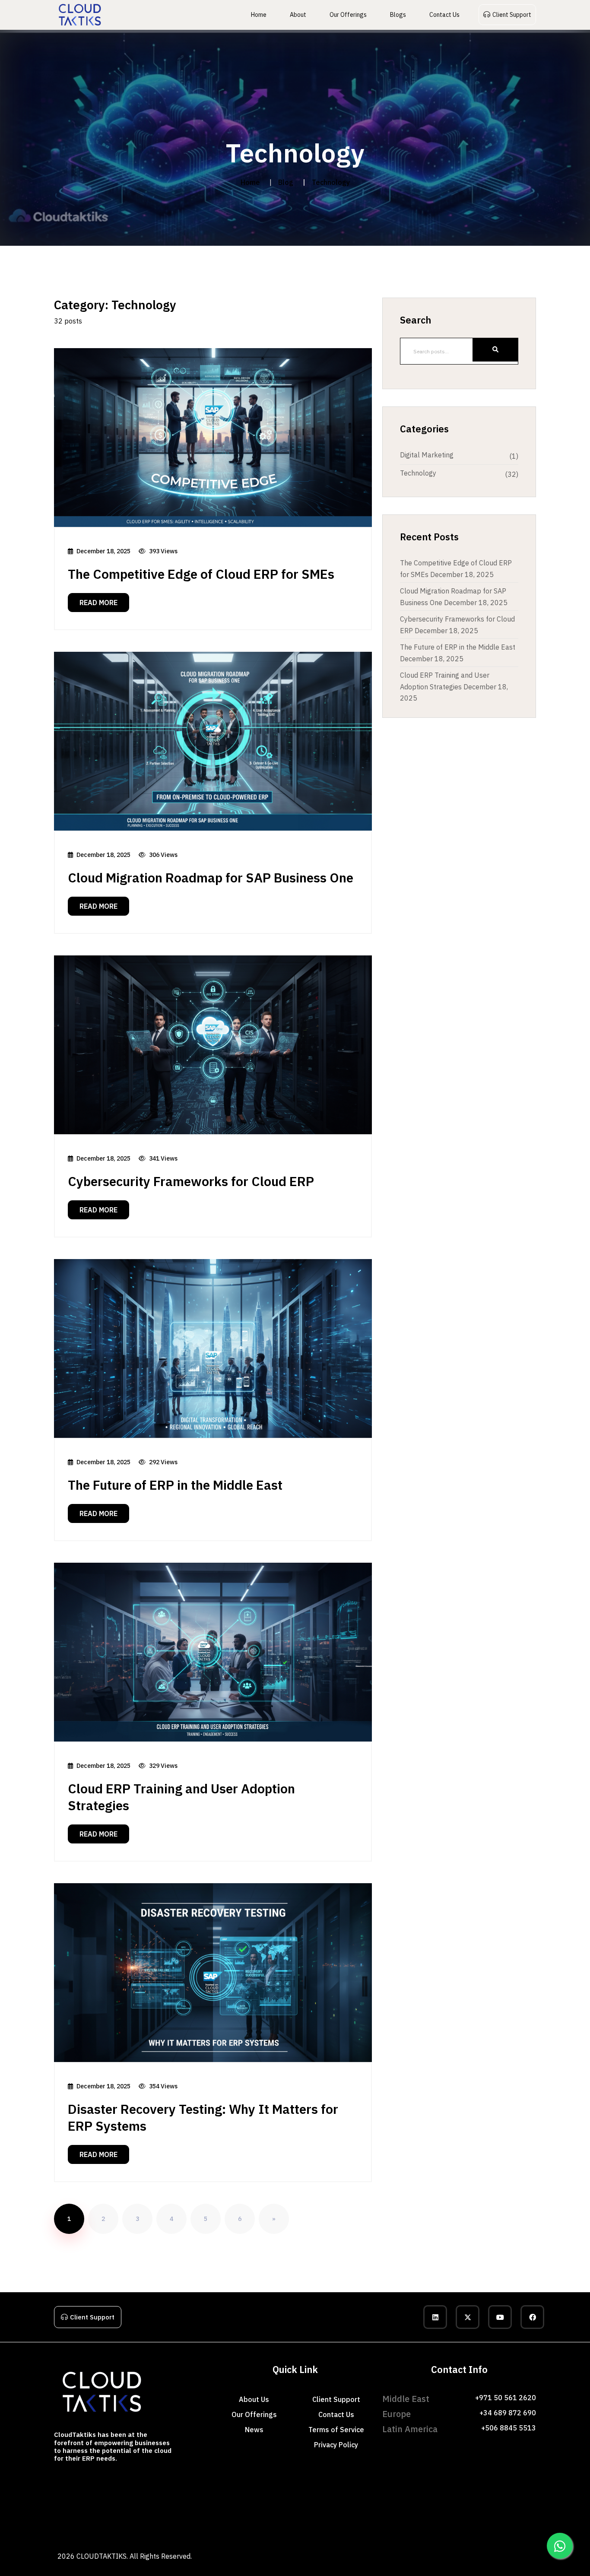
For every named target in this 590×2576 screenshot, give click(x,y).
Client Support (512, 15)
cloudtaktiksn (44, 2507)
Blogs (398, 15)
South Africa (29, 2494)
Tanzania (550, 2482)
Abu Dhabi (84, 2482)
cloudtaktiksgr (110, 2519)
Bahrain (196, 2482)
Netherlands (416, 2482)
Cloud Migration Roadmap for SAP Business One (211, 877)
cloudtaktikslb (319, 2519)
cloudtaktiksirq (350, 2519)
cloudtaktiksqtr (450, 2519)
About (298, 15)
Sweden (387, 2482)
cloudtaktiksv (272, 2507)
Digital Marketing (427, 455)
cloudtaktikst (215, 2507)
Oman (227, 2482)
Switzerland (457, 2482)
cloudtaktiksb (290, 2494)
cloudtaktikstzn (245, 2519)
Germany (277, 2482)
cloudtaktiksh (462, 2494)
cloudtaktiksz (388, 2507)
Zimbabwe (571, 2482)
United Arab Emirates (117, 2482)
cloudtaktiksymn (116, 2532)
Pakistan (100, 2494)
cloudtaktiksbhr (417, 2519)
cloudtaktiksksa (483, 2519)
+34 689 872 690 (508, 2413)
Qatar (181, 2482)
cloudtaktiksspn (16, 2519)
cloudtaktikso (73, 2507)
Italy (488, 2482)
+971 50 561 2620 (506, 2398)
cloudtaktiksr (159, 2507)
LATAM (333, 2482)
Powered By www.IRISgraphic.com (228, 2557)
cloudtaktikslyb (50, 2532)
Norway (370, 2482)
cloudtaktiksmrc (142, 2519)
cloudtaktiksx (330, 2507)
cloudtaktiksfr (554, 2507)
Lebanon (243, 2482)
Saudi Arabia (152, 2482)
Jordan (260, 2482)
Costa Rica (351, 2482)
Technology (418, 473)
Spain (476, 2482)
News (254, 2430)
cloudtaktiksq (130, 2507)
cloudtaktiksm (14, 2507)
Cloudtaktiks (13, 2482)
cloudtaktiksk (546, 2494)
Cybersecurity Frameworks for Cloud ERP (191, 1181)
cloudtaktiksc (319, 2494)
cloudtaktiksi (490, 2494)
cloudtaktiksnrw (487, 2507)
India (115, 2494)
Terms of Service (336, 2430)
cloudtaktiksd (348, 2494)
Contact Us (444, 15)
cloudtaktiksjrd (82, 2532)
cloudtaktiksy (359, 2507)
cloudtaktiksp (101, 2507)
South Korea (174, 2494)
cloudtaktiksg (433, 2494)
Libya (206, 2494)
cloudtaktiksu (243, 2507)
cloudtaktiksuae (516, 2519)
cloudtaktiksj (518, 2494)
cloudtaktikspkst (17, 2532)
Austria (501, 2482)
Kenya (533, 2482)
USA (243, 2494)
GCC (233, 2494)
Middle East (314, 2482)
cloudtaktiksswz (419, 2507)
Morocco (518, 2482)
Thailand (131, 2494)
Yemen (220, 2494)
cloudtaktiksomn (550, 2519)
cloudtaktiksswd (453, 2507)
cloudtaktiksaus (78, 2519)
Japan (194, 2494)
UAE (72, 2494)
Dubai (43, 2482)
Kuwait (213, 2482)
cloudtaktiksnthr (522, 2507)
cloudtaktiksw (301, 2507)
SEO (31, 2482)
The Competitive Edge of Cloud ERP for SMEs (201, 574)
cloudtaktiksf (405, 2494)
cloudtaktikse (377, 2494)
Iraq (46, 2494)
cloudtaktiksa (262, 2494)
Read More (98, 603)
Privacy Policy (336, 2445)
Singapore (151, 2494)
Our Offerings (348, 15)
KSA (170, 2482)
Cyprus (294, 2482)
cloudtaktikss (187, 2507)
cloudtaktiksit (47, 2519)
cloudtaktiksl (574, 2494)
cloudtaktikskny (176, 2519)
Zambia (8, 2494)
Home (259, 15)
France (436, 2482)
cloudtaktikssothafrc (283, 2519)
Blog (286, 182)
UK (399, 2482)
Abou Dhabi (61, 2482)
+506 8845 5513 (509, 2428)
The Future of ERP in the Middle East (175, 1485)
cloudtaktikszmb (211, 2519)
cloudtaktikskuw (383, 2519)
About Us (254, 2399)
